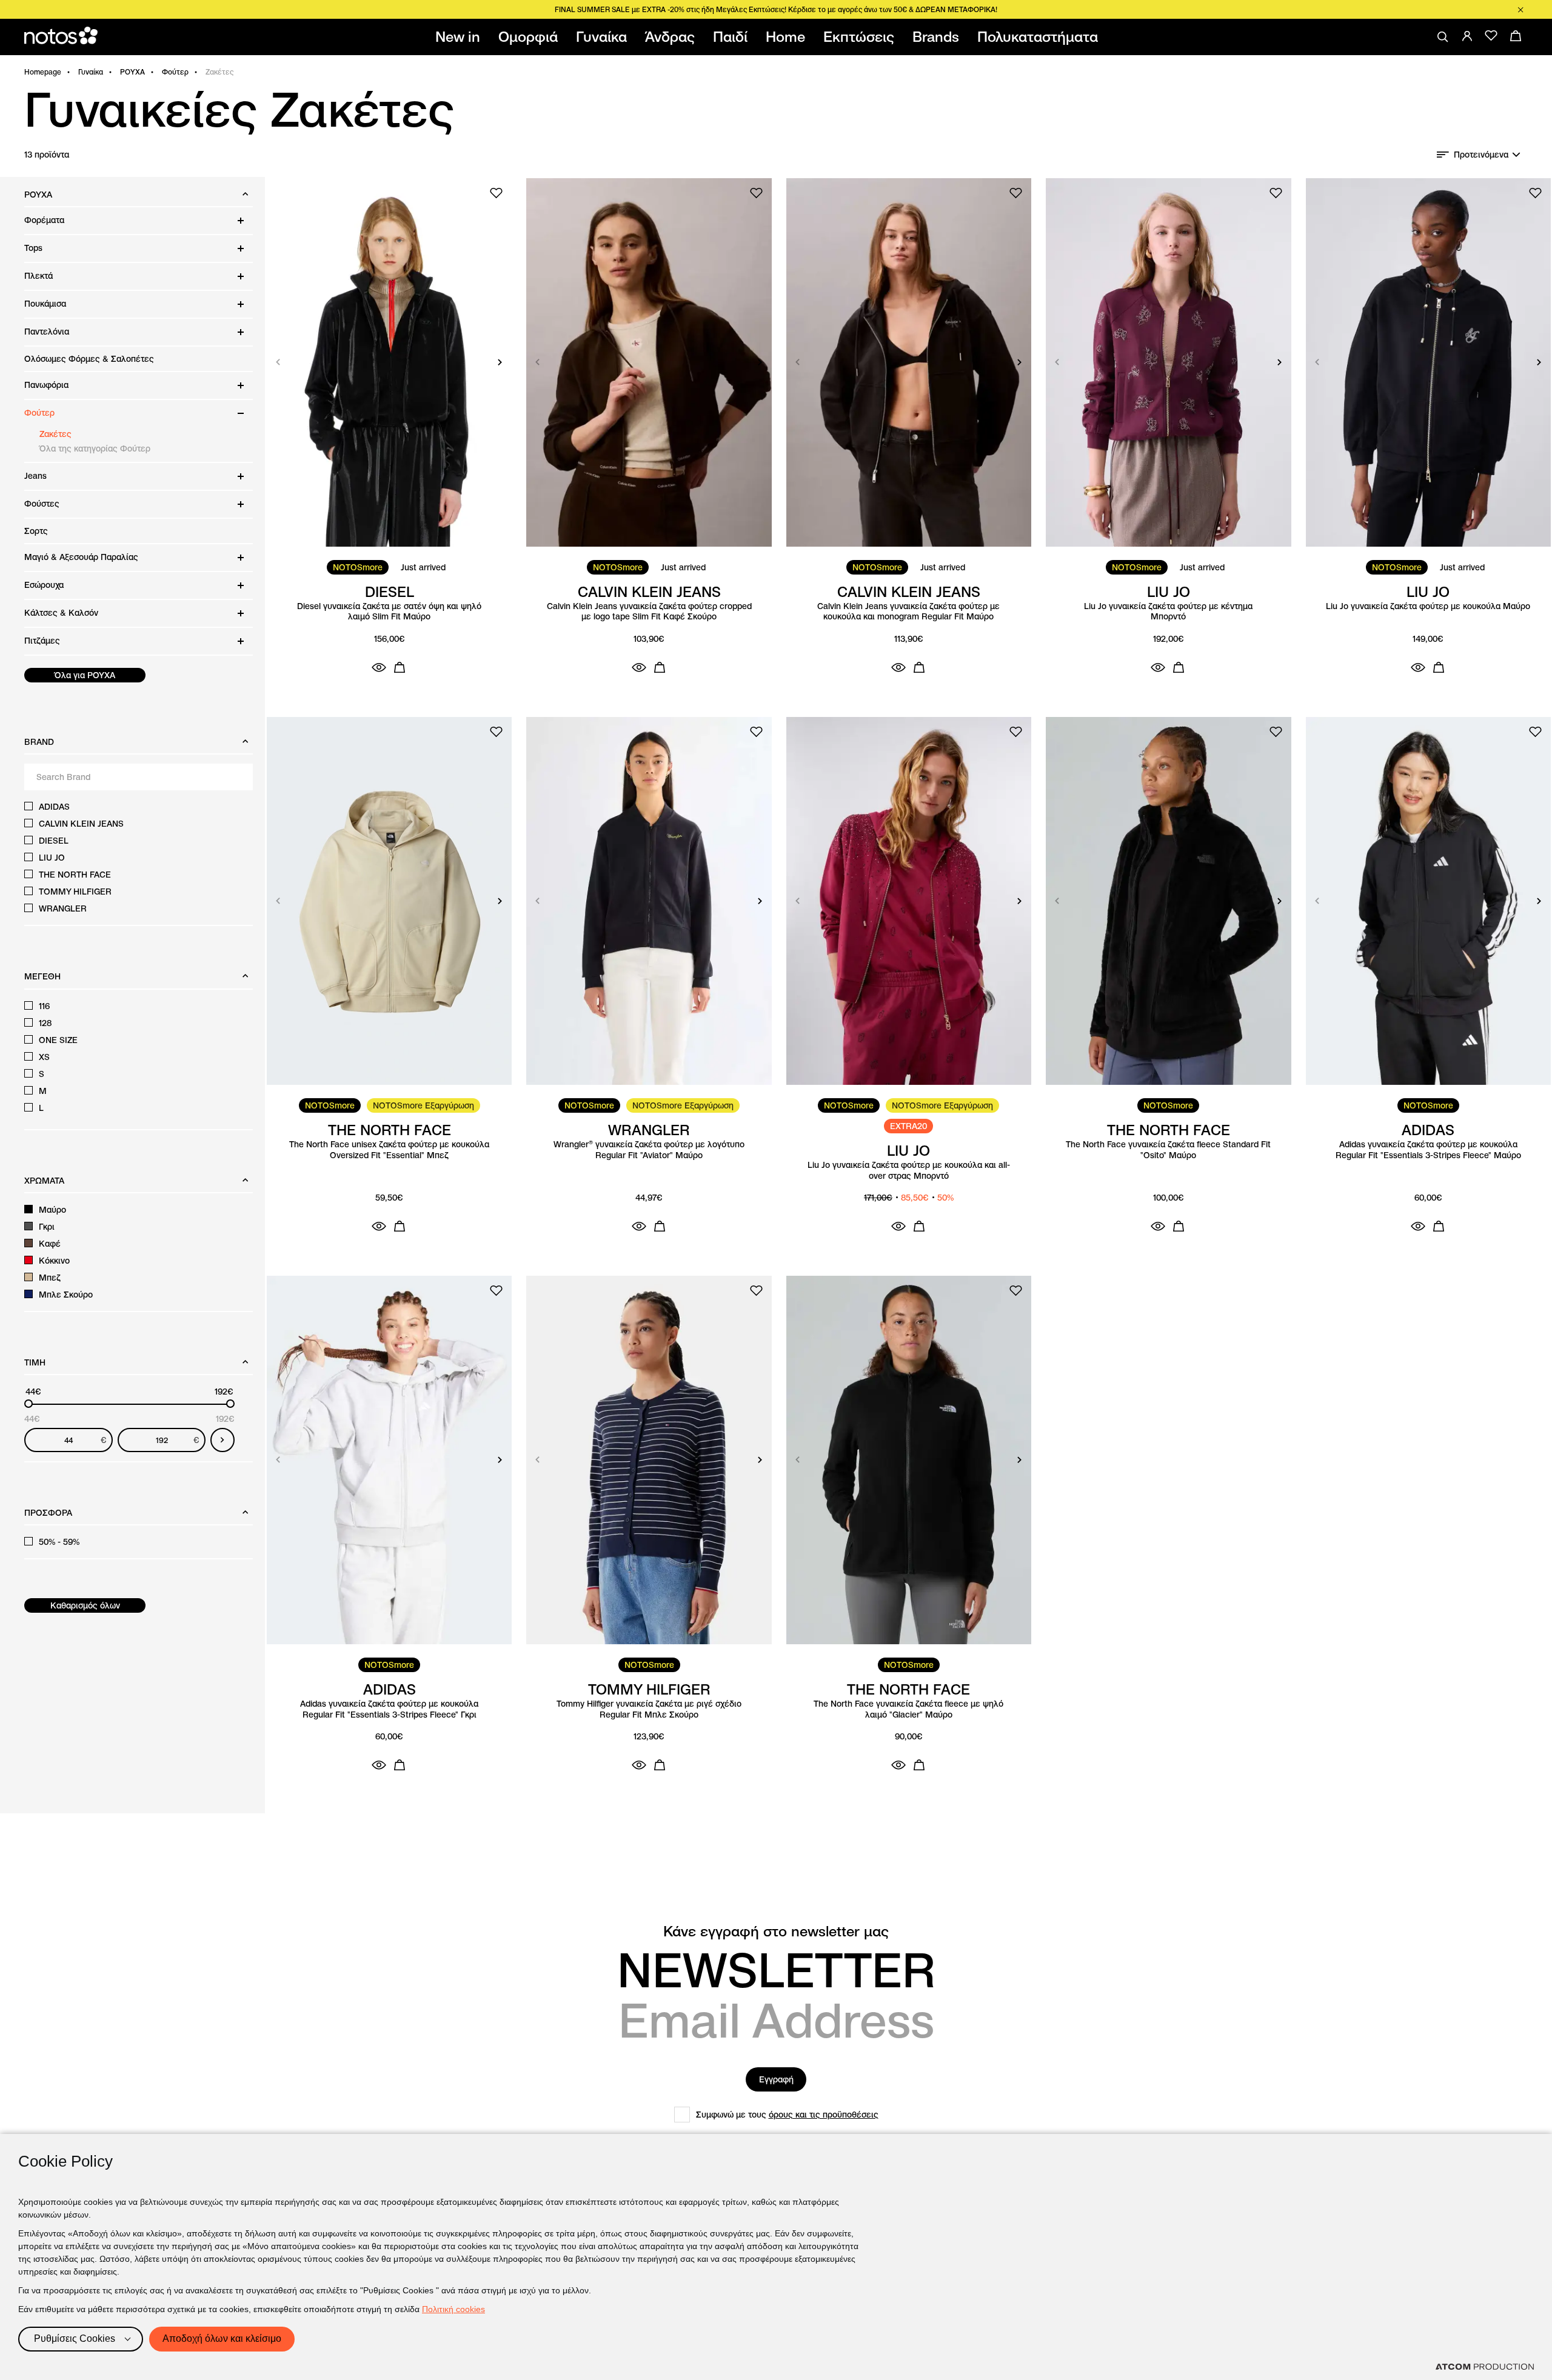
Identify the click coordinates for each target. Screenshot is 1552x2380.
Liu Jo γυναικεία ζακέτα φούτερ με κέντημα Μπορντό (1168, 612)
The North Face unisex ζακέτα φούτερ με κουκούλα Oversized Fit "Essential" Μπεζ (389, 1150)
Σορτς (36, 531)
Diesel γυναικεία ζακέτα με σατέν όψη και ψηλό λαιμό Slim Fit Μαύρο (389, 612)
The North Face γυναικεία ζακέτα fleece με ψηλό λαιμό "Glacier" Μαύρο (908, 1709)
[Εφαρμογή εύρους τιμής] (222, 1440)
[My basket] (1516, 36)
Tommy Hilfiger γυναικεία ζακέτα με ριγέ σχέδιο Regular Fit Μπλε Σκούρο (649, 1709)
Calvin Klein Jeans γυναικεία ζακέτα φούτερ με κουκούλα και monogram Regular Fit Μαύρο (908, 612)
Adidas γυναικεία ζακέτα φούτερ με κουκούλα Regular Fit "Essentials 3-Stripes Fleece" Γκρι (389, 1709)
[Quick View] (379, 667)
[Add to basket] (400, 667)
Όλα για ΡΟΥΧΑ (85, 675)
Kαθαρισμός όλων (85, 1605)
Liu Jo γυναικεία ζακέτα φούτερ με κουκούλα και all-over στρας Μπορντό (909, 1171)
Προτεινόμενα (1481, 155)
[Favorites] (1491, 36)
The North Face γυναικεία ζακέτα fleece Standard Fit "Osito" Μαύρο (1168, 1150)
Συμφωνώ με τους (787, 2115)
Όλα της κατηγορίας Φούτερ (95, 448)
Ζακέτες (55, 434)
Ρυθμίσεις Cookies (75, 2338)
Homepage (43, 72)
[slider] (28, 1404)
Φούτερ (175, 72)
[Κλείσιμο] (1520, 10)
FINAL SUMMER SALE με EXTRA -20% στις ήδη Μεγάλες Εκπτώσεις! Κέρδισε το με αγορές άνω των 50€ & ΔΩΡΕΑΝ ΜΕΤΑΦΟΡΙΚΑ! (776, 9)
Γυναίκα (91, 72)
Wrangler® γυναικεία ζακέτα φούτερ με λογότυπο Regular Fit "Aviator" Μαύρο (649, 1150)
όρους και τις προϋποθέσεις (824, 2115)
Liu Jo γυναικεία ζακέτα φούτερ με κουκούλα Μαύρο (1428, 606)
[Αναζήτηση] (1443, 37)
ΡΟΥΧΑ (132, 72)
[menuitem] (460, 37)
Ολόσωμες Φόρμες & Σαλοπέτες (89, 359)
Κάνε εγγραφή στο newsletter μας (776, 1932)
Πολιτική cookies (453, 2309)
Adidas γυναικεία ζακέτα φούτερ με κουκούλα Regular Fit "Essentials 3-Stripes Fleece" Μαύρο (1428, 1150)
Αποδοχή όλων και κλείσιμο (222, 2338)
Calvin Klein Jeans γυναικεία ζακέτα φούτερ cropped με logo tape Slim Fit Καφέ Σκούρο (649, 612)
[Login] (1467, 36)
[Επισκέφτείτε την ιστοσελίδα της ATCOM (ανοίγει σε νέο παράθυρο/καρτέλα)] (1485, 2367)
